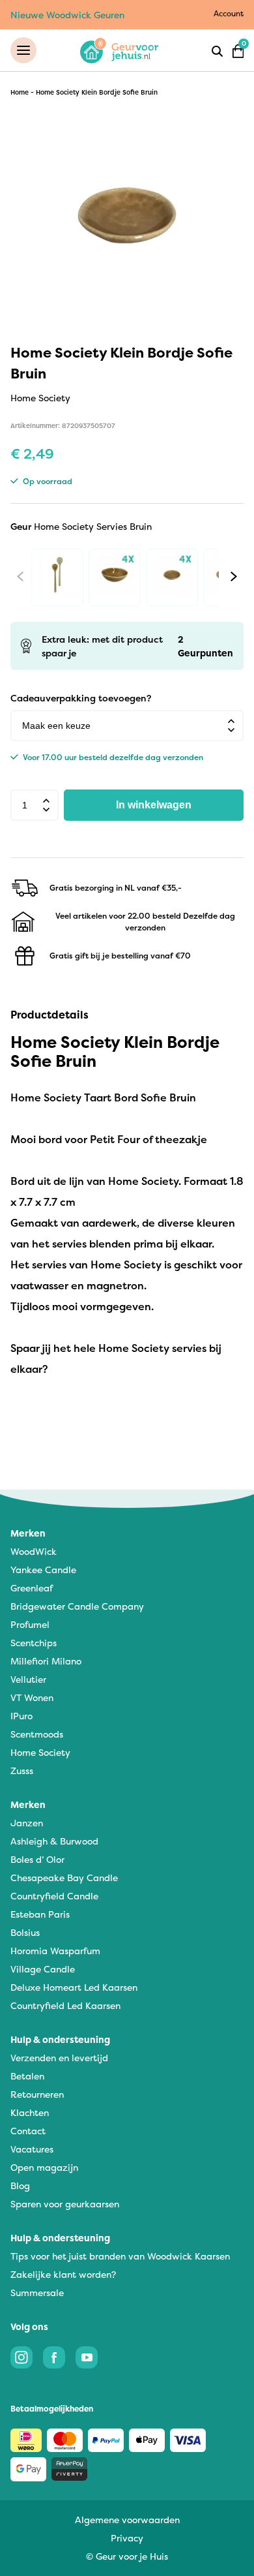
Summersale (37, 2292)
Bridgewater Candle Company (77, 1606)
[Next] (234, 576)
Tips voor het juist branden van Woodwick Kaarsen (120, 2256)
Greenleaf (32, 1588)
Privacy (127, 2538)
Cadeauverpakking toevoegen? (81, 698)
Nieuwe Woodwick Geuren (67, 15)
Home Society (40, 1752)
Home (20, 92)
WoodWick (34, 1551)
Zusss (22, 1771)
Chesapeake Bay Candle (64, 1878)
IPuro (21, 1716)
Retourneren (37, 2094)
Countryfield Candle (54, 1896)
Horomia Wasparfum (55, 1951)
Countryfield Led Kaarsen (65, 2005)
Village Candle (43, 1969)
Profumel (30, 1624)
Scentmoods (37, 1734)
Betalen (27, 2076)
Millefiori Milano (46, 1661)
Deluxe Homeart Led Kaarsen (74, 1987)
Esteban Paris (40, 1914)
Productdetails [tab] (49, 1015)
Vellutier (28, 1679)
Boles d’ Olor (37, 1859)
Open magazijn (44, 2167)
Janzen (27, 1823)
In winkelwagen (154, 805)
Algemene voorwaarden (127, 2520)
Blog (20, 2185)
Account (229, 13)
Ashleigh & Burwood (54, 1841)
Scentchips (34, 1643)
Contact (28, 2131)
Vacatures (32, 2149)
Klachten (30, 2112)
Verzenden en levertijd (59, 2058)
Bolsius (25, 1932)
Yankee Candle (43, 1570)
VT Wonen (32, 1697)
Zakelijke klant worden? (63, 2274)
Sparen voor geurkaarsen (65, 2204)
